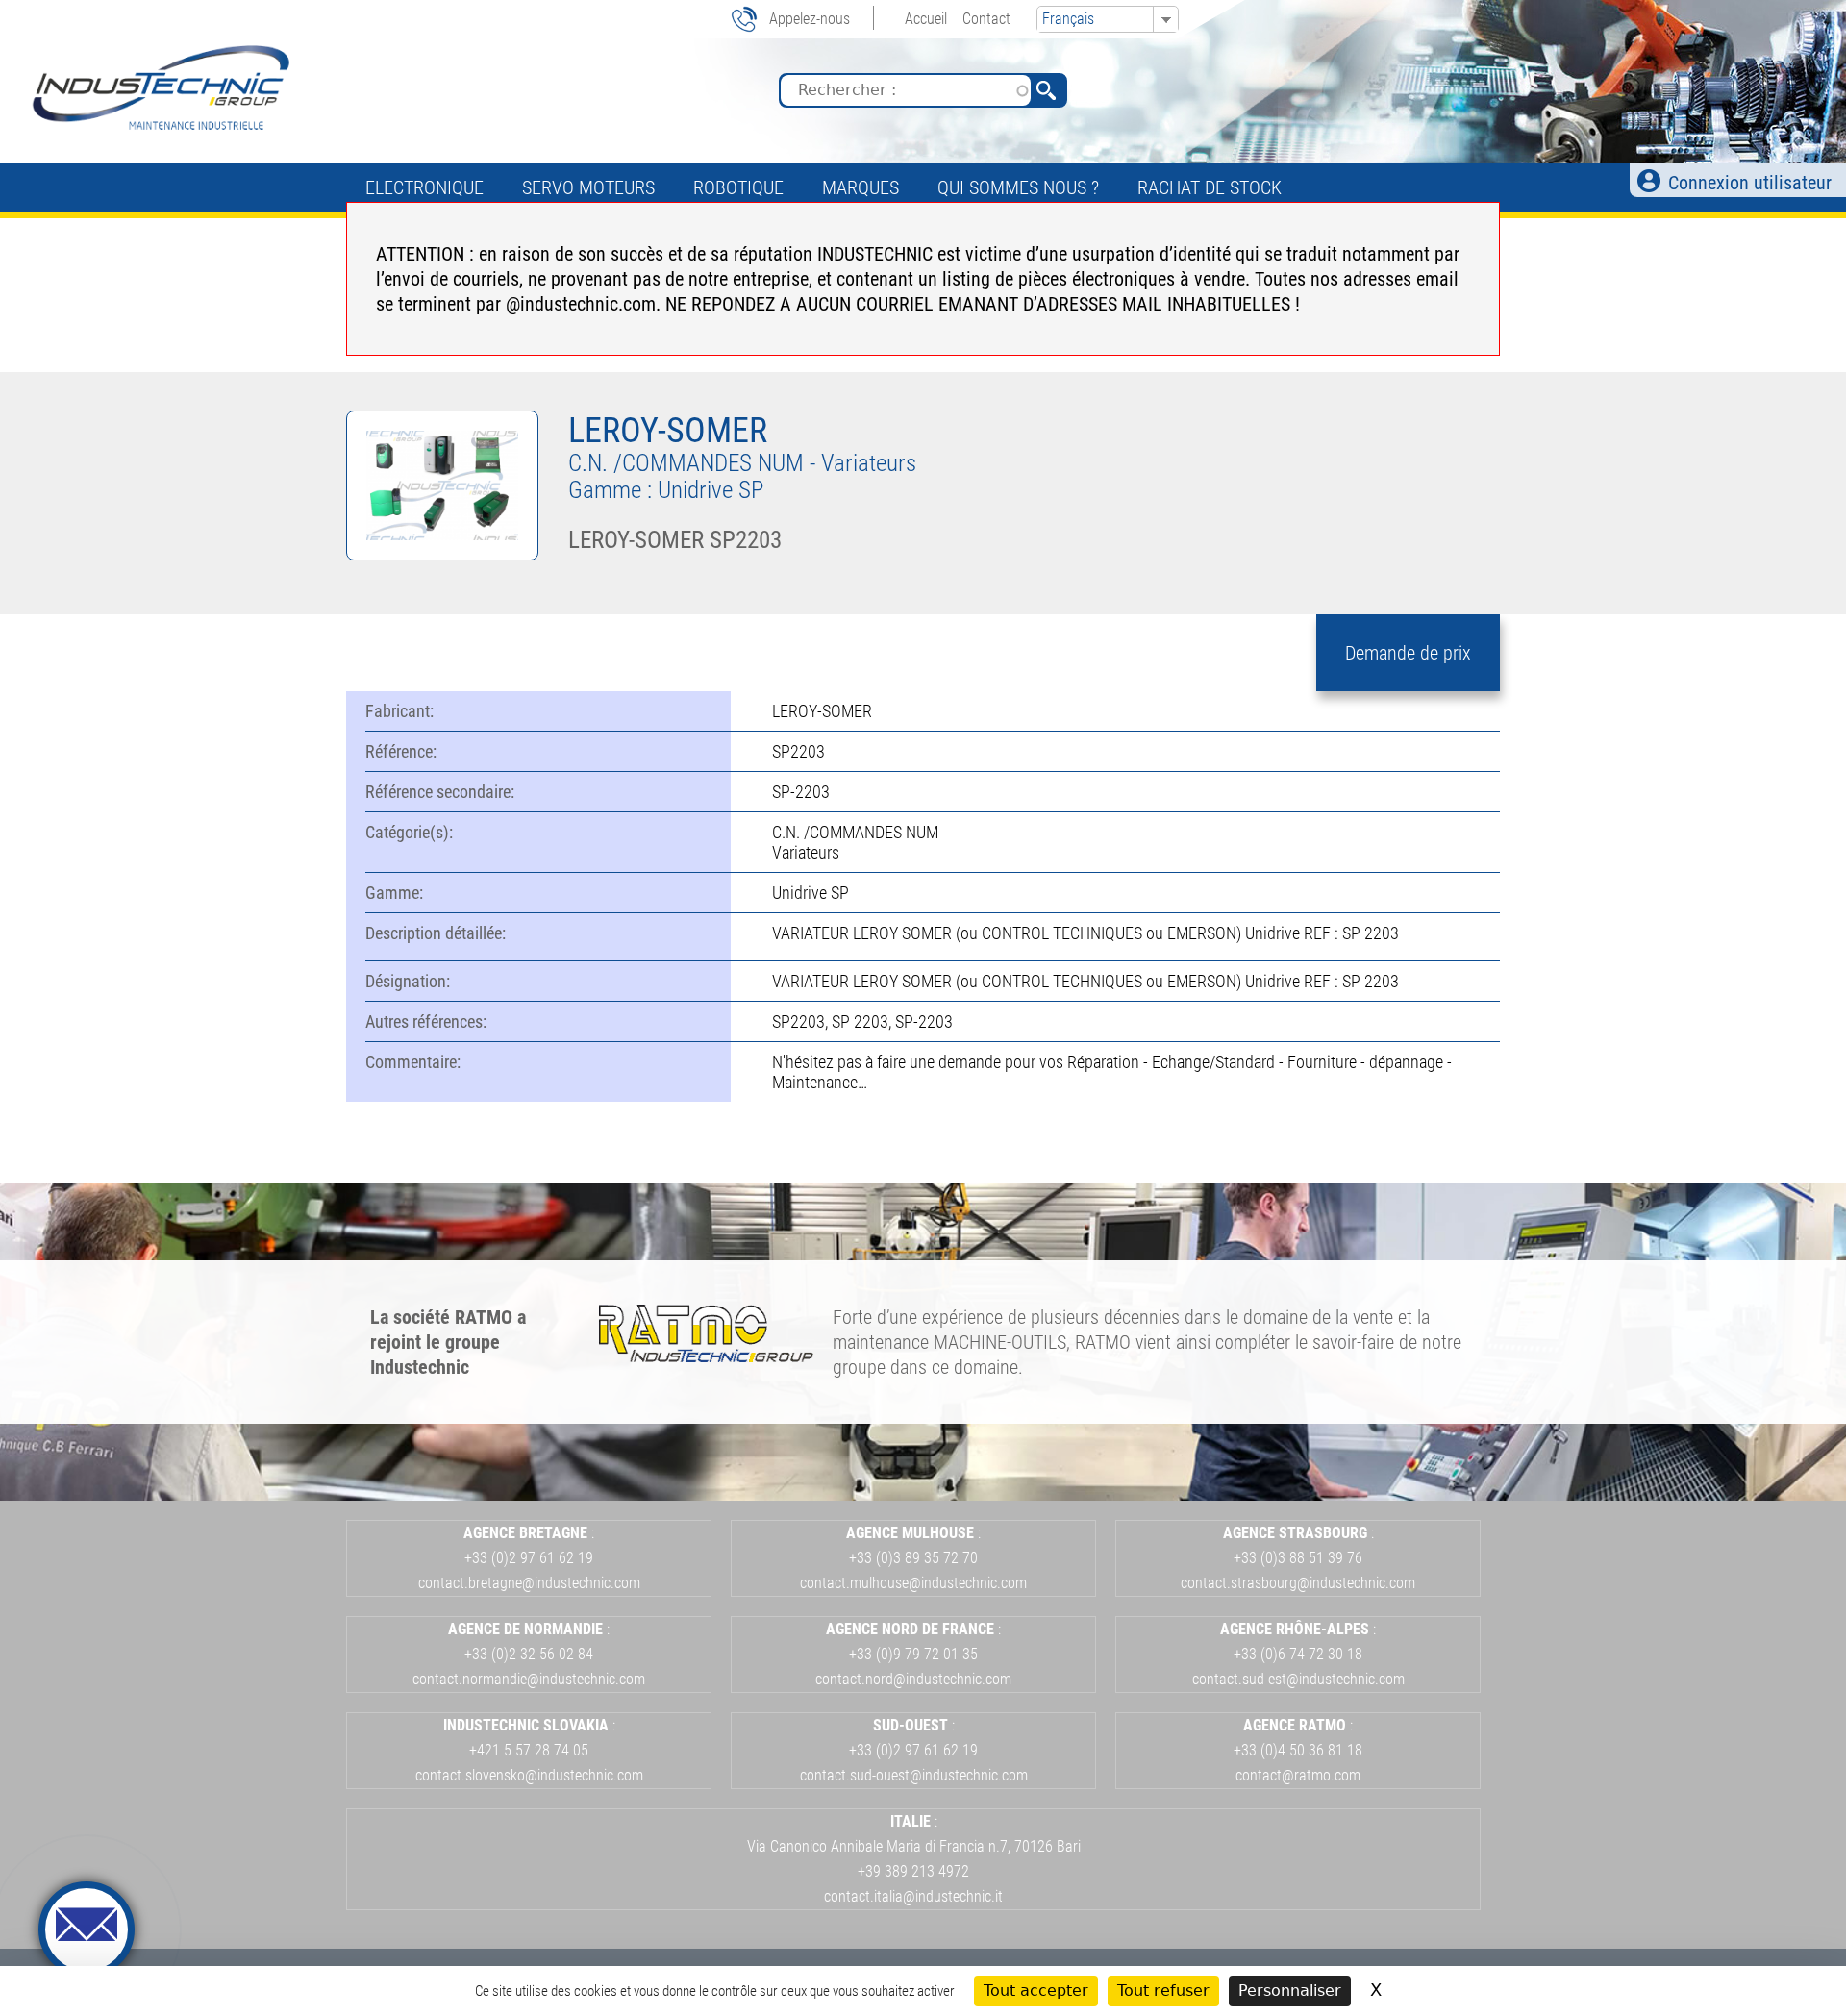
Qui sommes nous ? (1018, 187)
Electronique (424, 187)
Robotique (738, 187)
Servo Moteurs (588, 187)
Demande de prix (1408, 653)
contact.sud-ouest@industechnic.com (914, 1775)
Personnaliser (1290, 1991)
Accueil (926, 19)
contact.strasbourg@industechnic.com (1298, 1583)
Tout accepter (1036, 1991)
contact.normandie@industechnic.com (529, 1679)
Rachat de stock (1210, 187)
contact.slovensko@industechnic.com (529, 1775)
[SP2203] (442, 554)
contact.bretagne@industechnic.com (529, 1583)
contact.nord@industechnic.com (913, 1679)
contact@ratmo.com (1298, 1775)
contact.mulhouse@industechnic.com (913, 1583)
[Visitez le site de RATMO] (706, 1356)
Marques (861, 187)
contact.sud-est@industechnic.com (1298, 1679)
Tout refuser (1163, 1991)
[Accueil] (159, 87)
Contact (986, 19)
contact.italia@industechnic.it (913, 1896)
